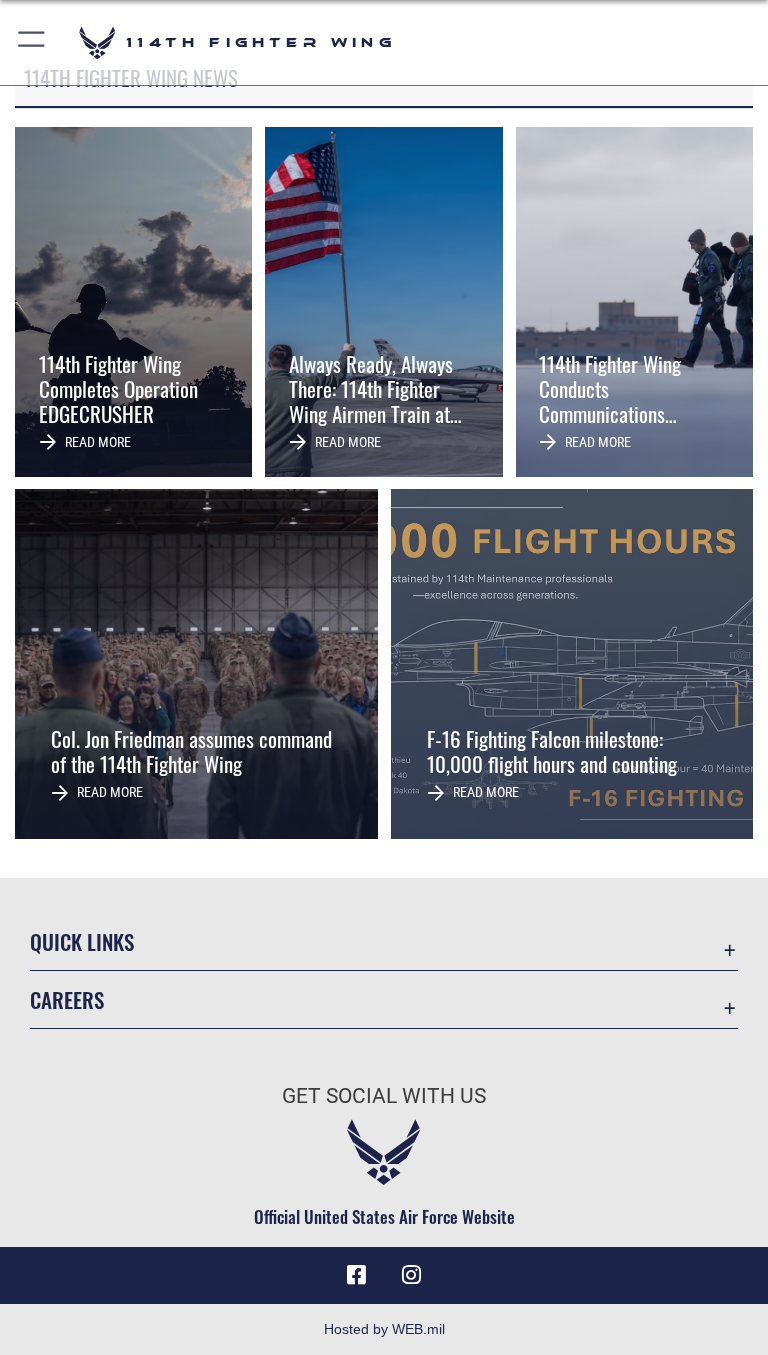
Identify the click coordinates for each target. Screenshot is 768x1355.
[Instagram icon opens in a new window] (412, 1275)
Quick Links (82, 941)
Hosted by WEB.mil (384, 1329)
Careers (67, 999)
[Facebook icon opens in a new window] (356, 1275)
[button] (32, 42)
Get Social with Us (384, 1096)
